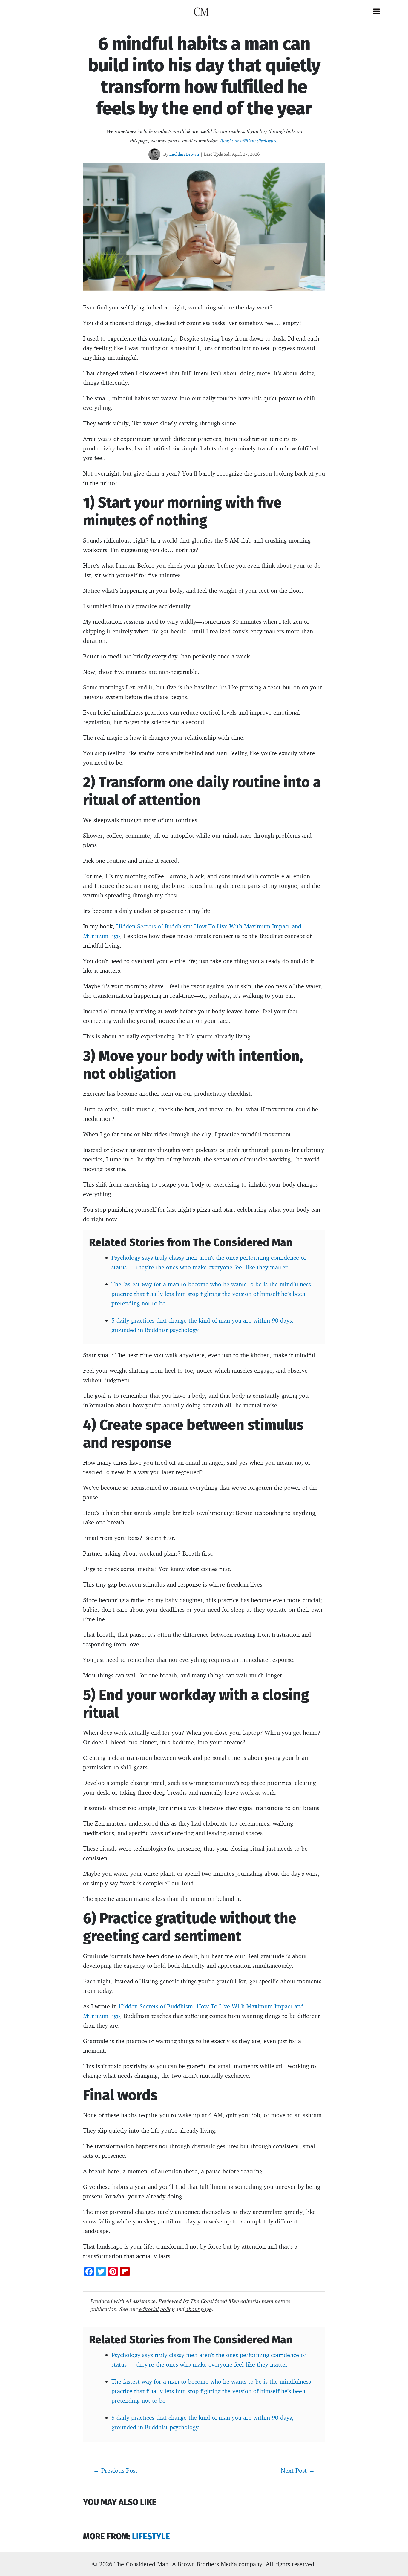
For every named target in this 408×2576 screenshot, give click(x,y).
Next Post (298, 2470)
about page (198, 2309)
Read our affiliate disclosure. (249, 141)
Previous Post (115, 2470)
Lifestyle (151, 2536)
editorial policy (156, 2309)
